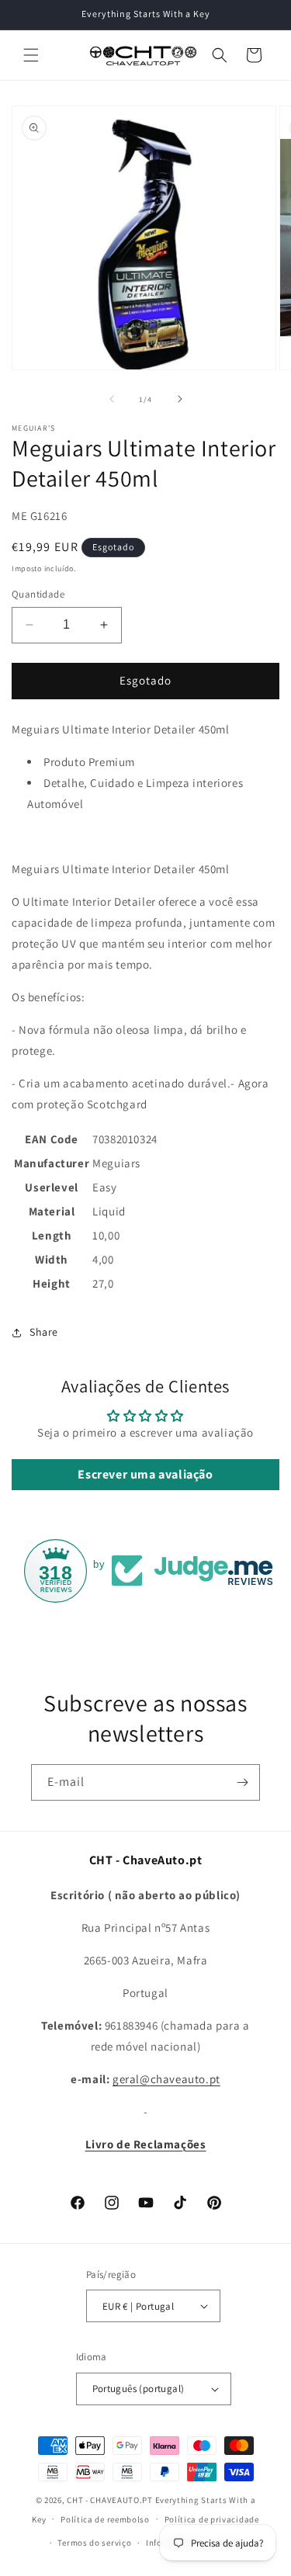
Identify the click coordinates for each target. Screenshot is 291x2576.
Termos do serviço (94, 2543)
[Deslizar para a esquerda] (112, 399)
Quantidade (38, 594)
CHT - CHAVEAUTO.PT (110, 2500)
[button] (31, 55)
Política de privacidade (212, 2519)
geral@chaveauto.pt (166, 2079)
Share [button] (44, 1332)
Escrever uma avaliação (145, 1474)
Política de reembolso (105, 2519)
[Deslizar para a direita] (180, 399)
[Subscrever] (242, 1782)
